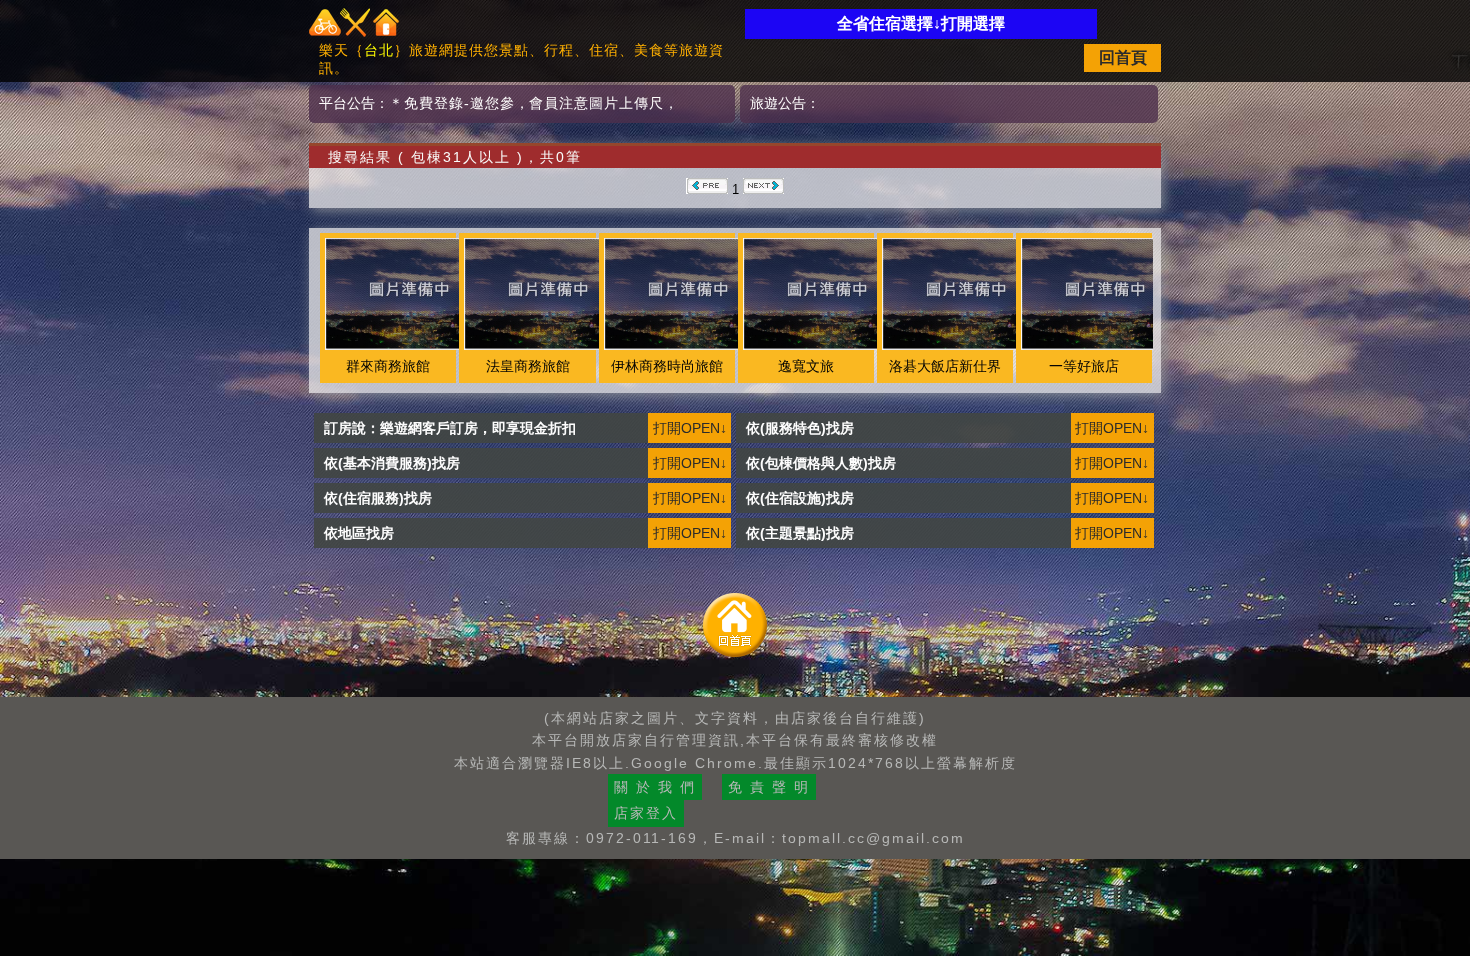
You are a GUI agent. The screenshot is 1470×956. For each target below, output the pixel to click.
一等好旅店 (1084, 366)
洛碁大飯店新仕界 (945, 366)
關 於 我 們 (655, 787)
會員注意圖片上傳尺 (596, 103)
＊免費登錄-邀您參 (452, 103)
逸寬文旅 (806, 366)
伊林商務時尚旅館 (667, 366)
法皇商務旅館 (528, 366)
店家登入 (646, 813)
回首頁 (1123, 57)
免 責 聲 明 (769, 787)
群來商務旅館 (388, 366)
